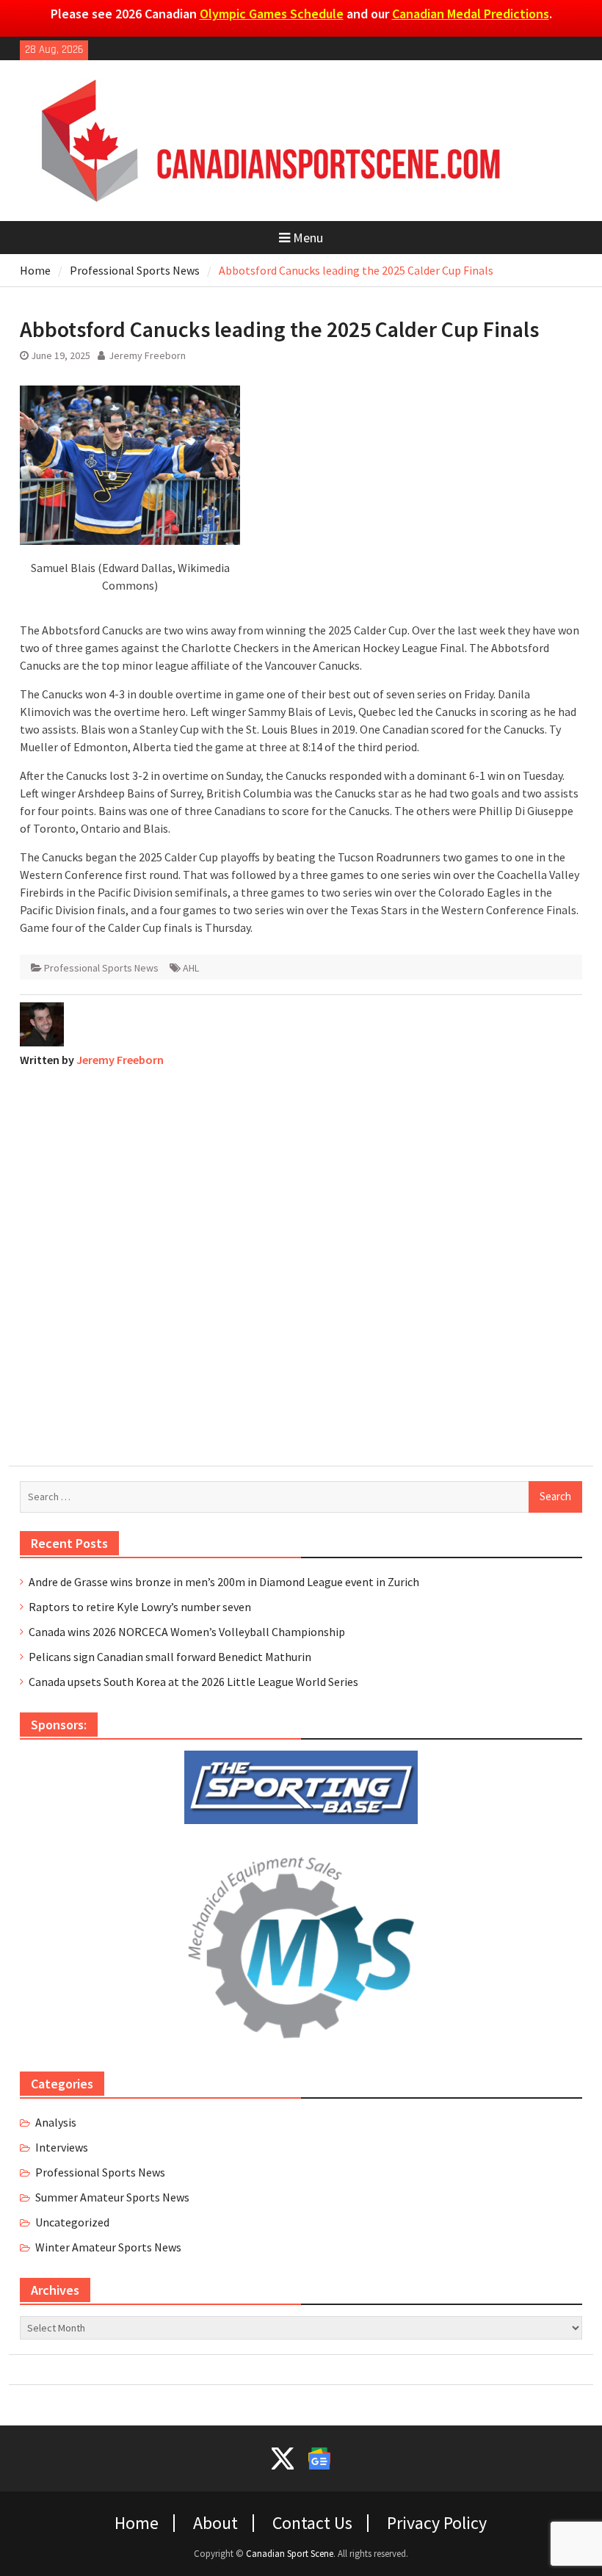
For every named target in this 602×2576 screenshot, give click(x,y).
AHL (191, 968)
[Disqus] (301, 1263)
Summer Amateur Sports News (112, 2197)
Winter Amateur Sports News (108, 2247)
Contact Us (312, 2523)
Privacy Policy (437, 2523)
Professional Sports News (101, 968)
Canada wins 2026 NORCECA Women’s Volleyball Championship (187, 1632)
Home (137, 2523)
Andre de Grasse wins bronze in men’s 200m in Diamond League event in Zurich (224, 1582)
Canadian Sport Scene (290, 2554)
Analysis (56, 2122)
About (215, 2523)
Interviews (62, 2147)
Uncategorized (72, 2222)
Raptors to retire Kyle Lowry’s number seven (140, 1607)
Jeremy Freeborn (147, 355)
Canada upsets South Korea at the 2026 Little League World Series (193, 1682)
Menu (308, 238)
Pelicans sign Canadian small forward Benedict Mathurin (170, 1657)
